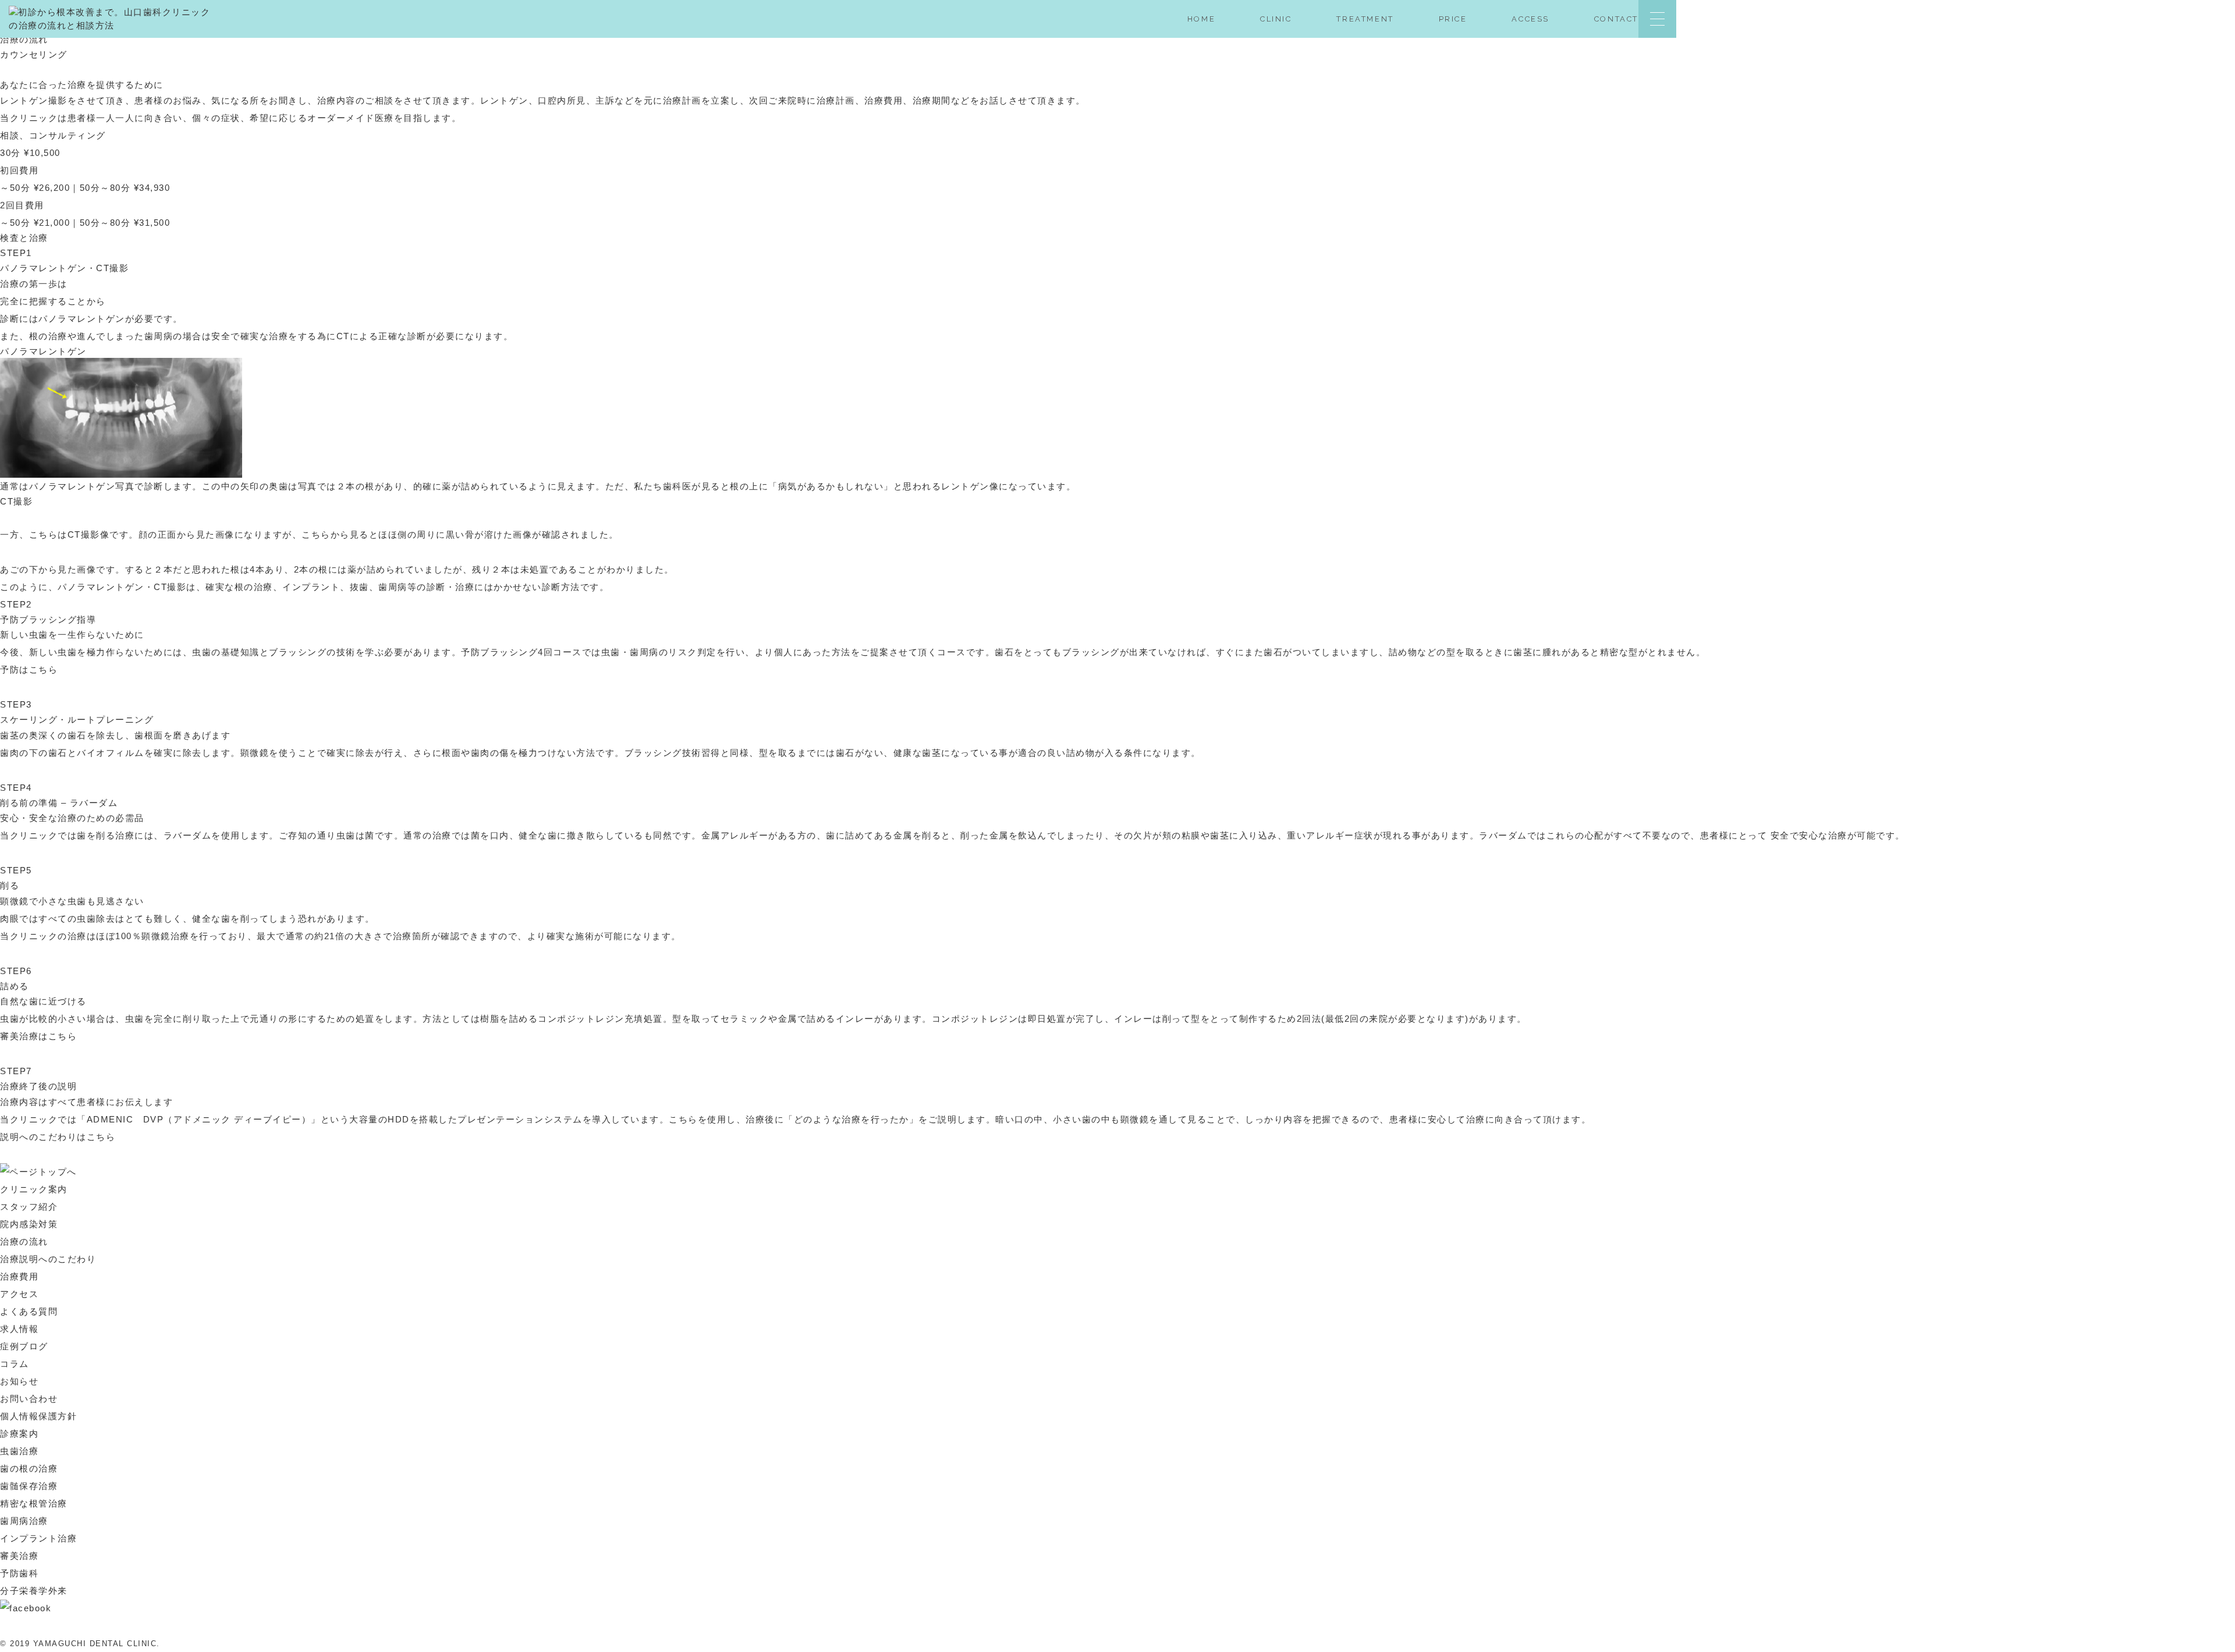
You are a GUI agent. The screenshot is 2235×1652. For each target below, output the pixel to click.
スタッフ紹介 (29, 1207)
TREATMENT (1365, 19)
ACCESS (1530, 19)
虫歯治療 (19, 1451)
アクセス (19, 1294)
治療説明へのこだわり (48, 1259)
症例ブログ (24, 1346)
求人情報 (19, 1329)
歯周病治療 (24, 1521)
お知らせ (19, 1381)
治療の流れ (24, 1241)
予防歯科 (19, 1573)
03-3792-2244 (2154, 24)
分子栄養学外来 (34, 1591)
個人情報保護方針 (38, 1416)
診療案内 (19, 1433)
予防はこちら (29, 669)
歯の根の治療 (29, 1468)
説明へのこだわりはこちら (58, 1137)
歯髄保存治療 (29, 1486)
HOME (1201, 19)
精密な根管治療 (34, 1503)
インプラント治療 (38, 1538)
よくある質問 (29, 1311)
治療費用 (19, 1276)
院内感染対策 (29, 1224)
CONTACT (1616, 19)
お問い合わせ (29, 1399)
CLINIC (1276, 19)
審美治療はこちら (38, 1036)
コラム (15, 1364)
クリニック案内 (34, 1189)
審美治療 (19, 1556)
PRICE (1453, 19)
